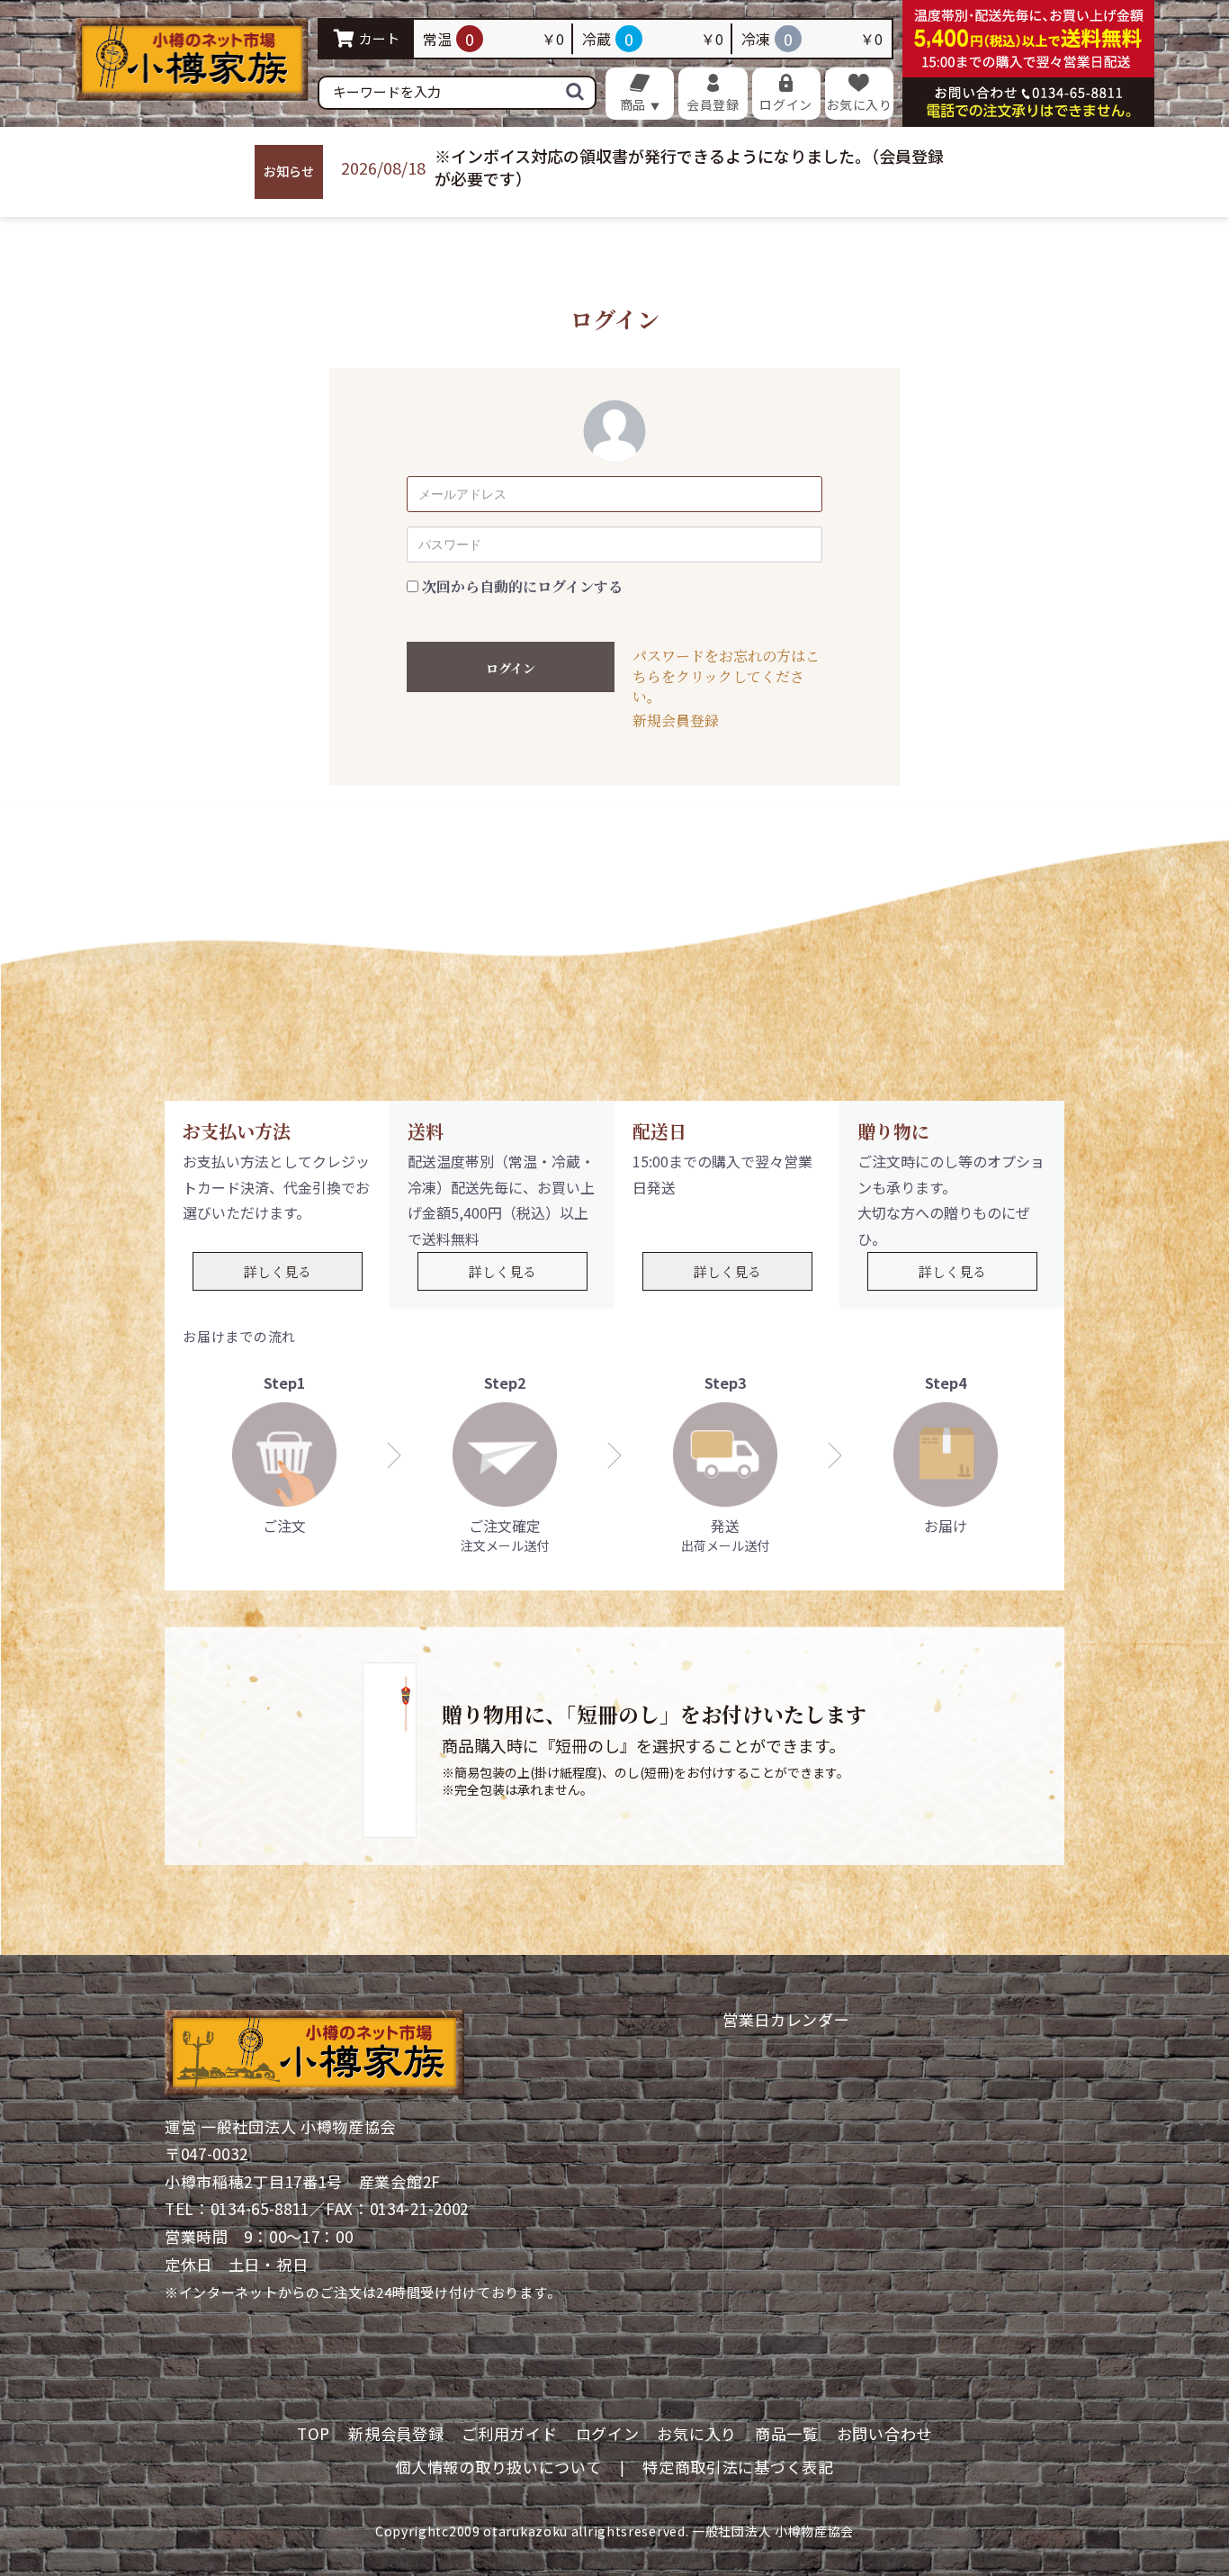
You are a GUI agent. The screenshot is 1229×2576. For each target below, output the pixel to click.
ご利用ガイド (509, 2433)
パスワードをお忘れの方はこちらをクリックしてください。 (726, 676)
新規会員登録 (676, 721)
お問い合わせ (884, 2433)
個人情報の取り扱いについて (498, 2467)
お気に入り (697, 2433)
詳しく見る (278, 1271)
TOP (314, 2433)
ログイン (511, 668)
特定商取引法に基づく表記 (738, 2467)
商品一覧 (787, 2433)
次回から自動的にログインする (522, 587)
